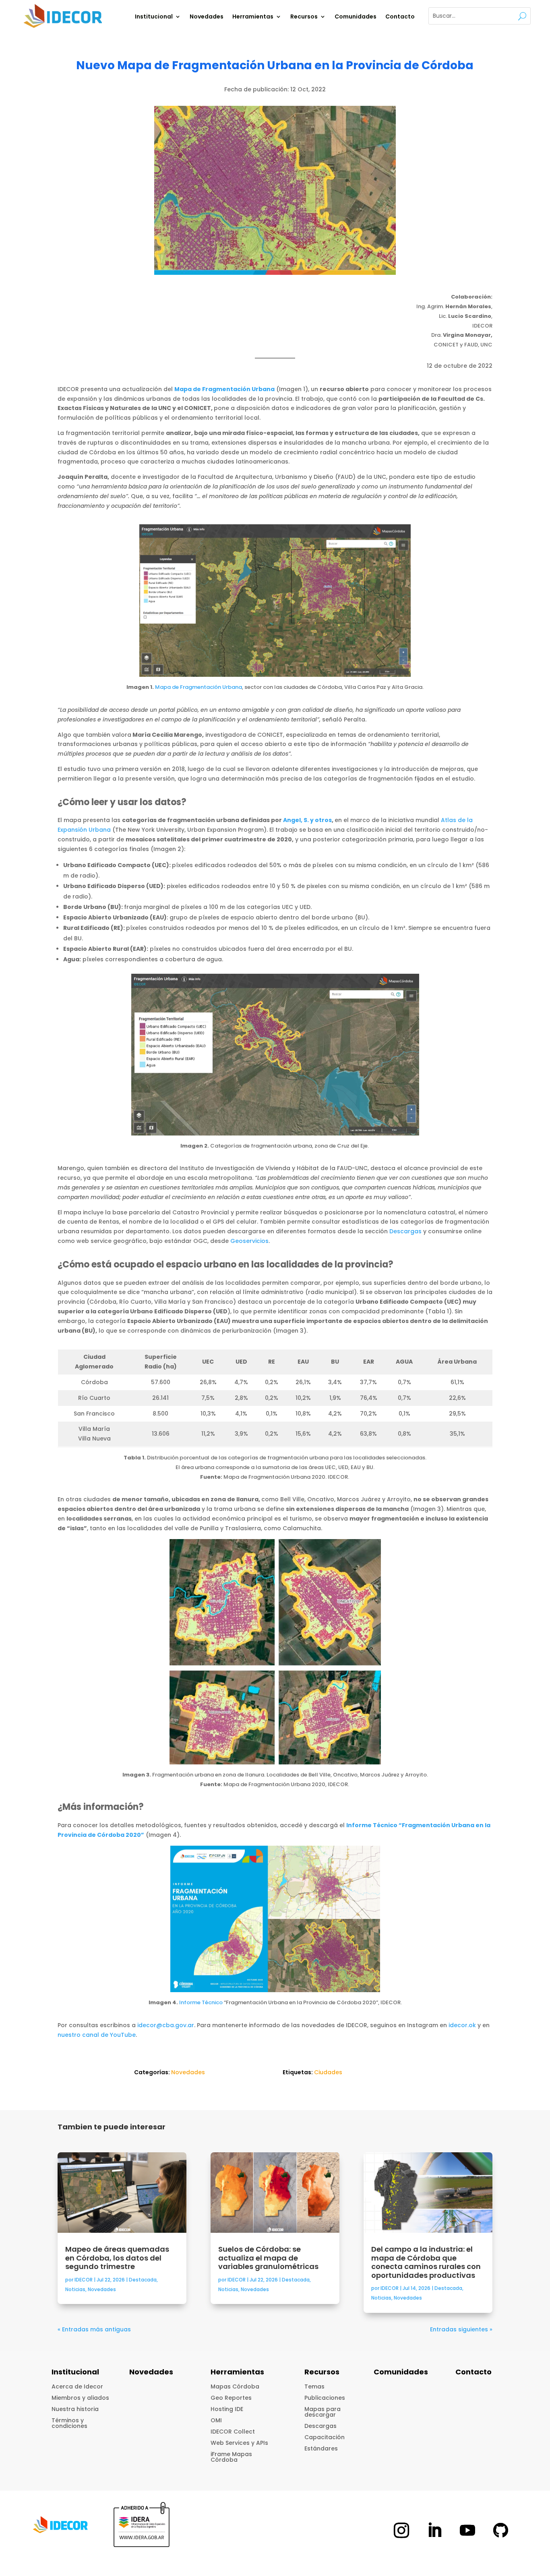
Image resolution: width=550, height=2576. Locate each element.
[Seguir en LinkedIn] (434, 2530)
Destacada (143, 2280)
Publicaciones (325, 2398)
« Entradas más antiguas (94, 2329)
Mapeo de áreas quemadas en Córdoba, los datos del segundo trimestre (117, 2258)
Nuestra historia (75, 2409)
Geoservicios (249, 1241)
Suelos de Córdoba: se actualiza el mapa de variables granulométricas (268, 2258)
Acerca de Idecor (77, 2386)
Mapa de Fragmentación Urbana (198, 687)
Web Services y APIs (239, 2443)
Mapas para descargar (323, 2412)
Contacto (400, 17)
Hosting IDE (227, 2409)
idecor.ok (462, 2025)
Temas (314, 2386)
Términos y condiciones (69, 2423)
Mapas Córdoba (235, 2386)
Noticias (75, 2289)
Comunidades (356, 17)
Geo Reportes (231, 2398)
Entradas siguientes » (461, 2329)
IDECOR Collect (233, 2432)
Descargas (405, 1231)
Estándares (321, 2448)
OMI (216, 2420)
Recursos (304, 17)
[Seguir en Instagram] (401, 2530)
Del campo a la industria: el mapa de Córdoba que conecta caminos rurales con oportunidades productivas (426, 2262)
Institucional (154, 17)
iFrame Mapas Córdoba (231, 2457)
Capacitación (325, 2437)
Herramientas (253, 17)
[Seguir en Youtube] (467, 2530)
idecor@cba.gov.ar (166, 2025)
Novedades (207, 17)
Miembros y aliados (80, 2398)
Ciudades (328, 2072)
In (182, 2002)
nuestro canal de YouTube (97, 2035)
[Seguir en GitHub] (500, 2530)
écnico (214, 2002)
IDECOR (84, 2280)
